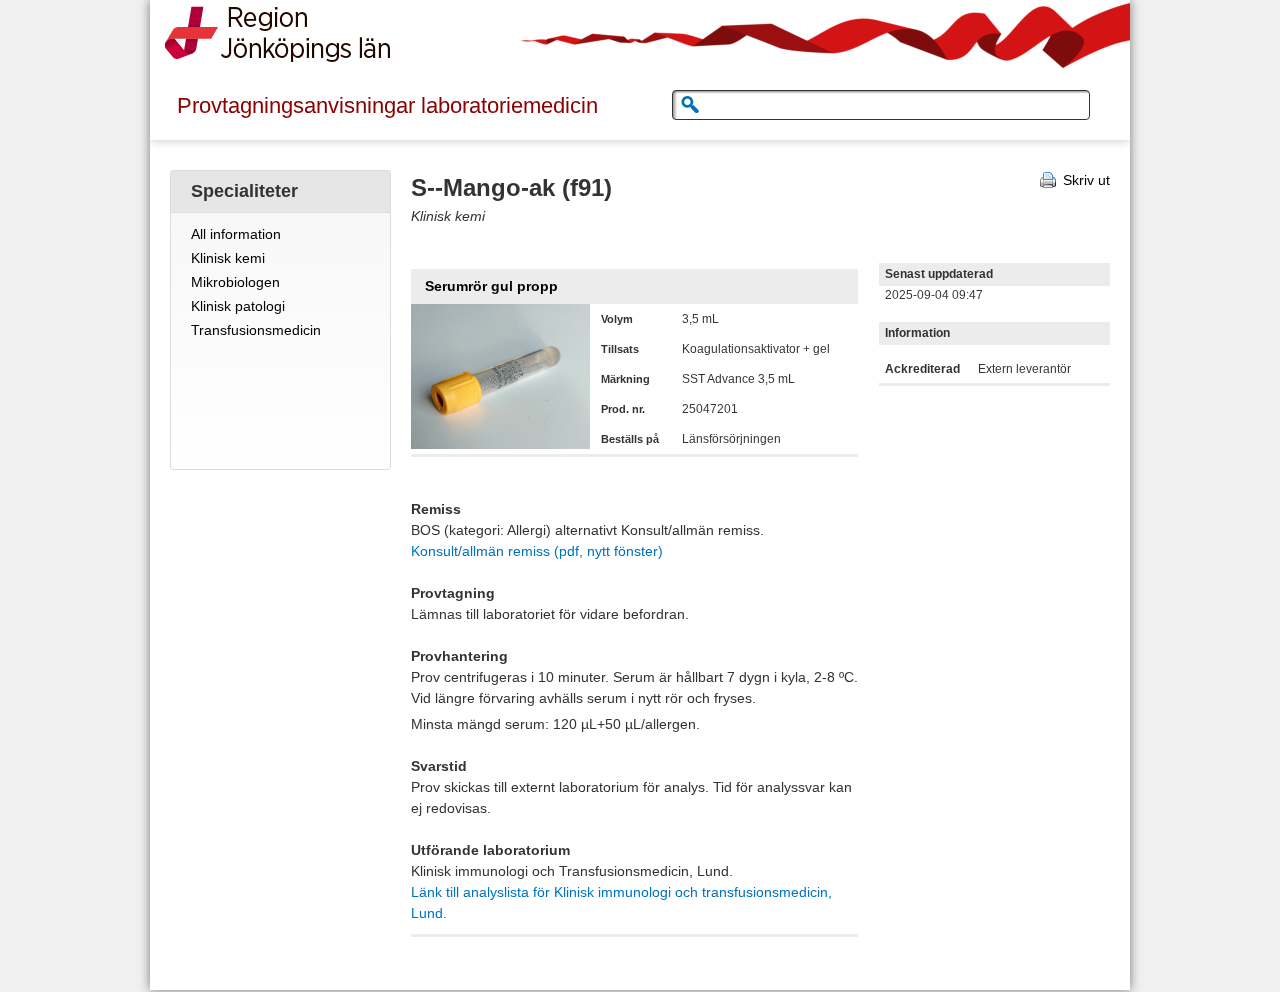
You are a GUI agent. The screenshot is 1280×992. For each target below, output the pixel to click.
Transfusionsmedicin (256, 330)
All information (236, 234)
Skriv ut (1086, 180)
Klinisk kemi (228, 258)
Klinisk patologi (238, 306)
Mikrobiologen (235, 282)
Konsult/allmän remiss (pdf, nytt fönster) (537, 551)
